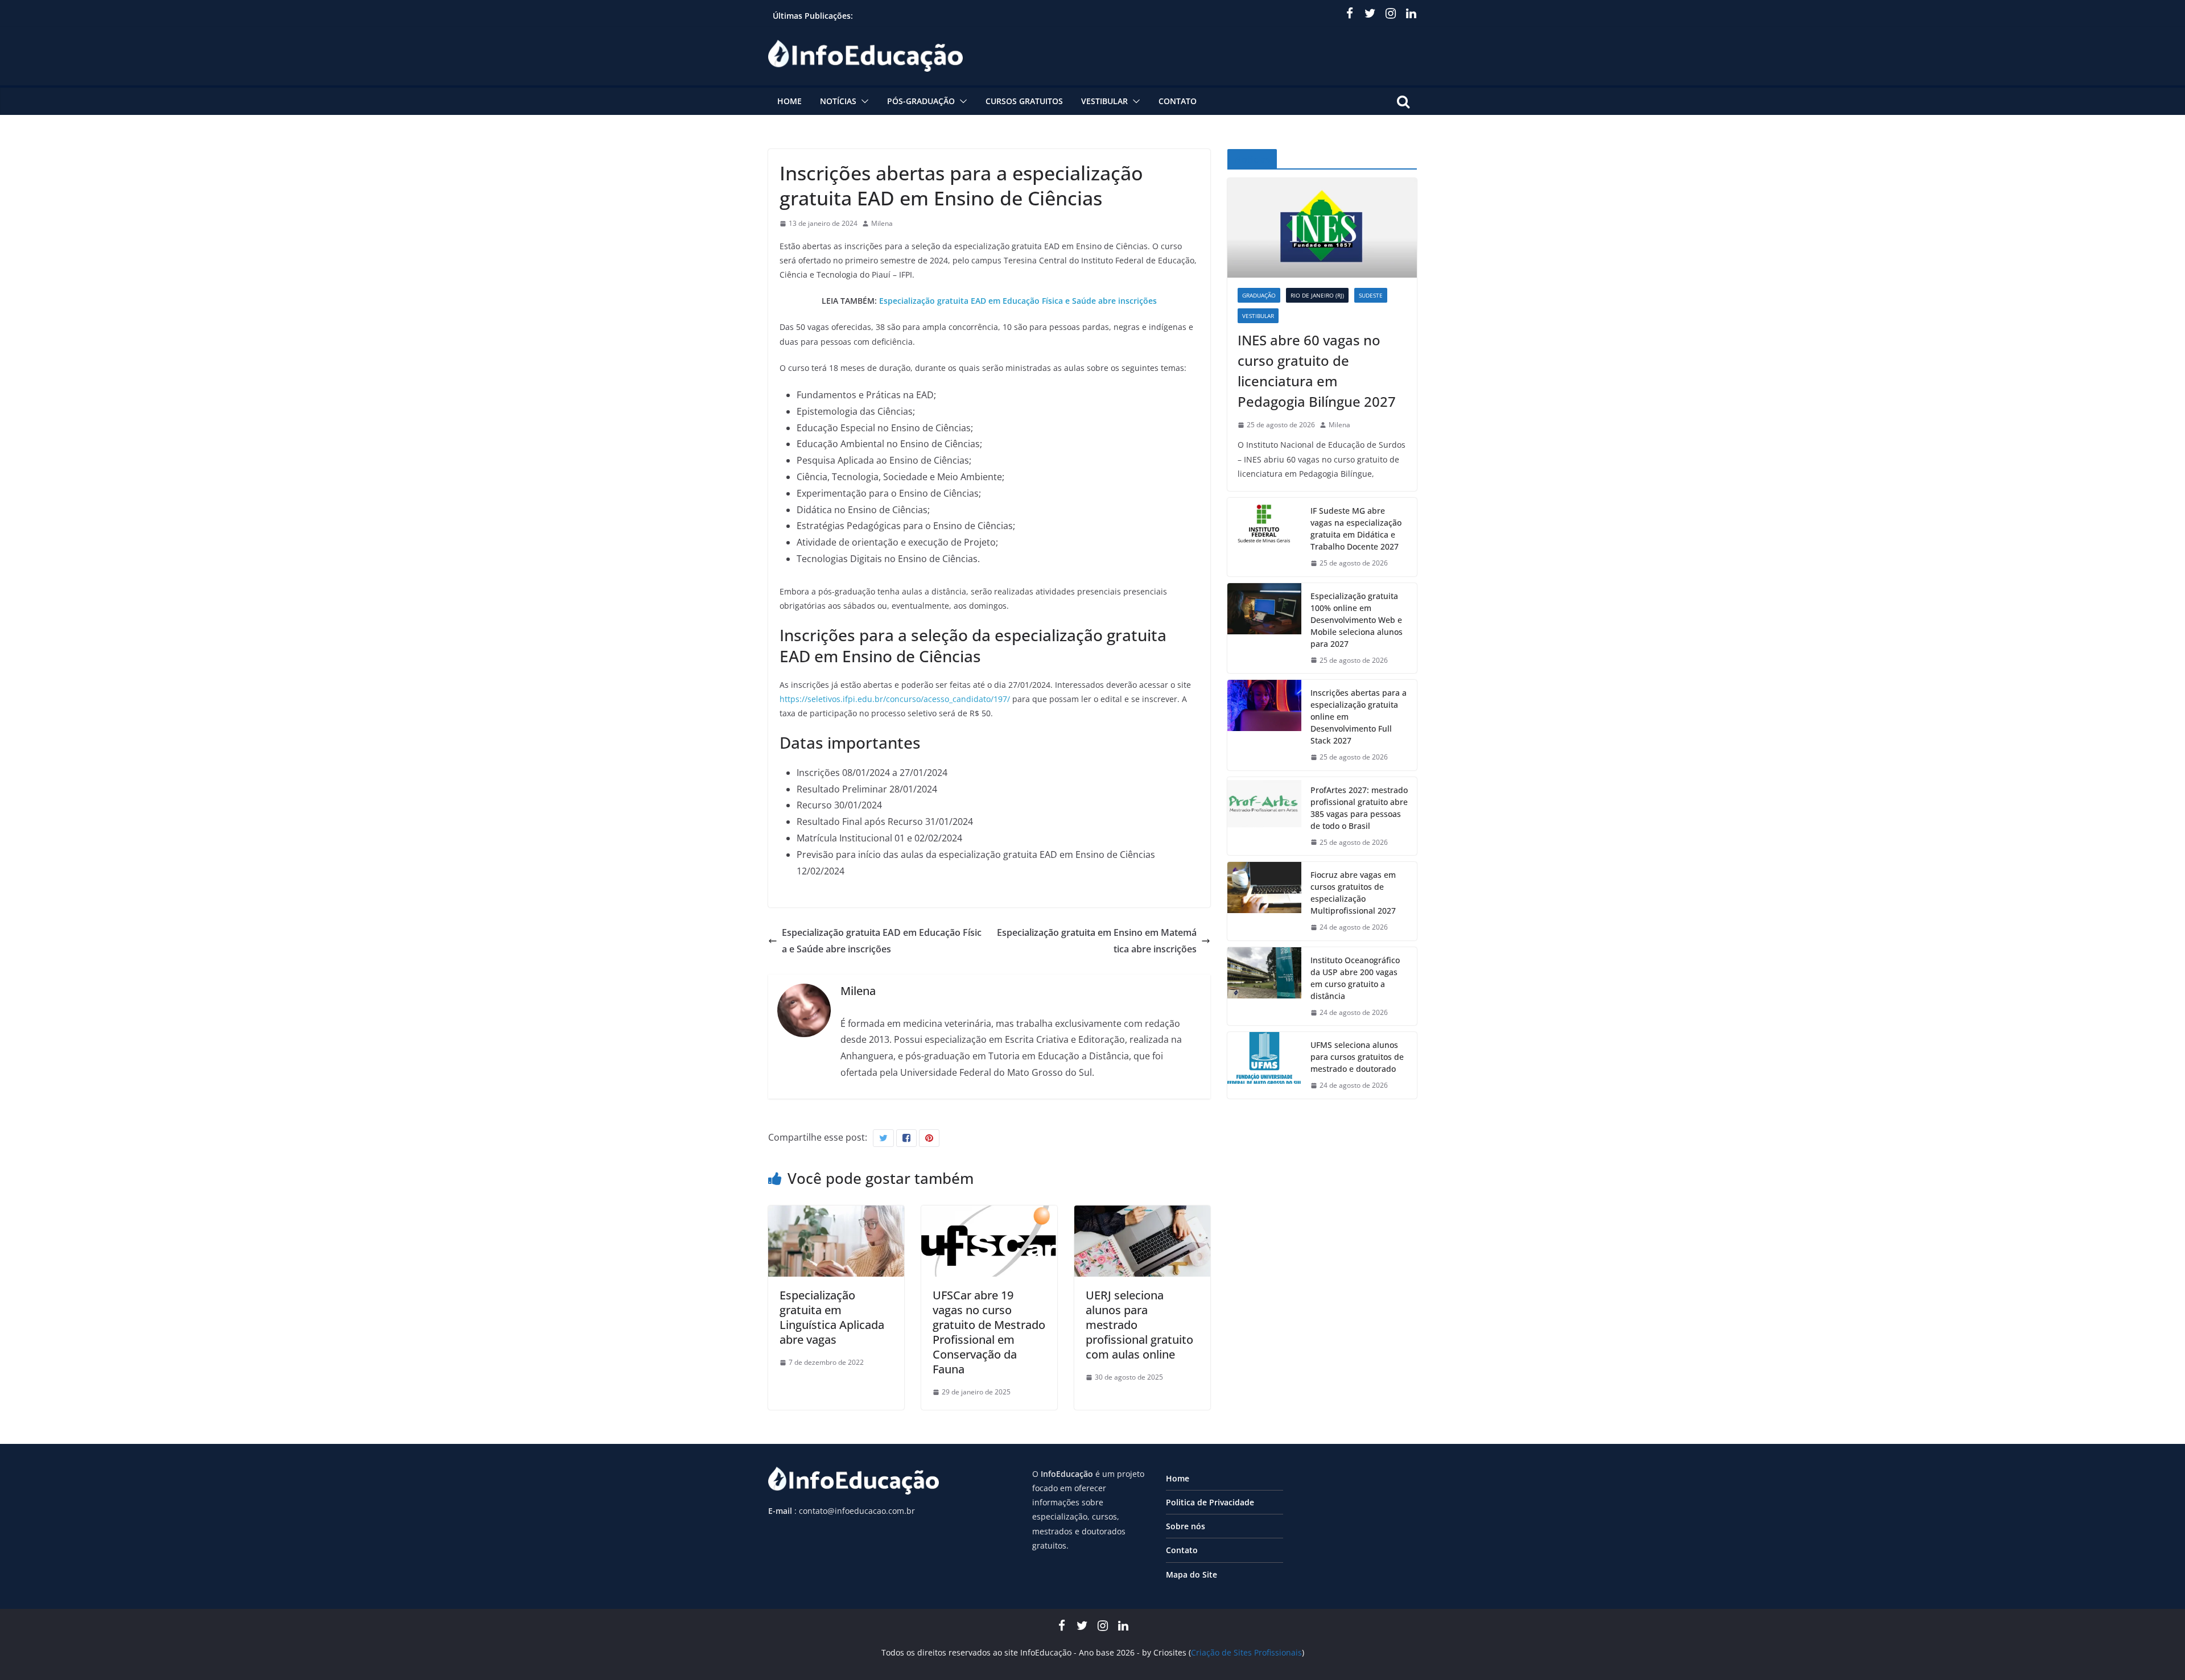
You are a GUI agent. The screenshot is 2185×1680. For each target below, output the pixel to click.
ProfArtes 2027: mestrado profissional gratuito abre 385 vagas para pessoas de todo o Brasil (1359, 808)
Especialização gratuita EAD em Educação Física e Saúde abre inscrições (1018, 301)
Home (790, 101)
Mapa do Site (1192, 1574)
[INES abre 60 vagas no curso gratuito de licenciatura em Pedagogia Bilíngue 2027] (1322, 228)
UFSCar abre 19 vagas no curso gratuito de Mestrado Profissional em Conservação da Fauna (989, 1332)
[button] (863, 101)
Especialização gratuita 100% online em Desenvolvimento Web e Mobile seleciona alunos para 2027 (1357, 620)
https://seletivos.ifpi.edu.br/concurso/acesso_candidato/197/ (895, 699)
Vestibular (1104, 101)
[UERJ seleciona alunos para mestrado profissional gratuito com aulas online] (1142, 1213)
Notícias (838, 101)
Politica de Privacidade (1210, 1502)
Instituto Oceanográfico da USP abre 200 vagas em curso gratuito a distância (1355, 978)
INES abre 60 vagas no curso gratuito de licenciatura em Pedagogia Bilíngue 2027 (1317, 371)
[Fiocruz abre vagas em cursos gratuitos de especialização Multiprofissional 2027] (1264, 901)
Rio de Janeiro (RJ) (1317, 295)
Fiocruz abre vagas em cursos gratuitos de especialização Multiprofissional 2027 (1353, 893)
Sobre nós (1186, 1526)
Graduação (1259, 295)
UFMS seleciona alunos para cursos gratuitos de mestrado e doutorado (1357, 1057)
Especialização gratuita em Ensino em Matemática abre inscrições (1097, 941)
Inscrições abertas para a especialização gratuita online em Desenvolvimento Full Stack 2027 (1359, 717)
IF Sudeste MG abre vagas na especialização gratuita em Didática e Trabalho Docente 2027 (1356, 529)
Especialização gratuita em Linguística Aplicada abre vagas (832, 1317)
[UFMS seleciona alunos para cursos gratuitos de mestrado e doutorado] (1264, 1065)
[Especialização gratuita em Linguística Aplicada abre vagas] (836, 1213)
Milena (882, 223)
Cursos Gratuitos (1024, 101)
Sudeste (1371, 295)
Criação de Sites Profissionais (1246, 1652)
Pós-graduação (921, 101)
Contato (1178, 101)
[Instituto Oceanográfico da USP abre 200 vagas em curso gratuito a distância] (1264, 986)
